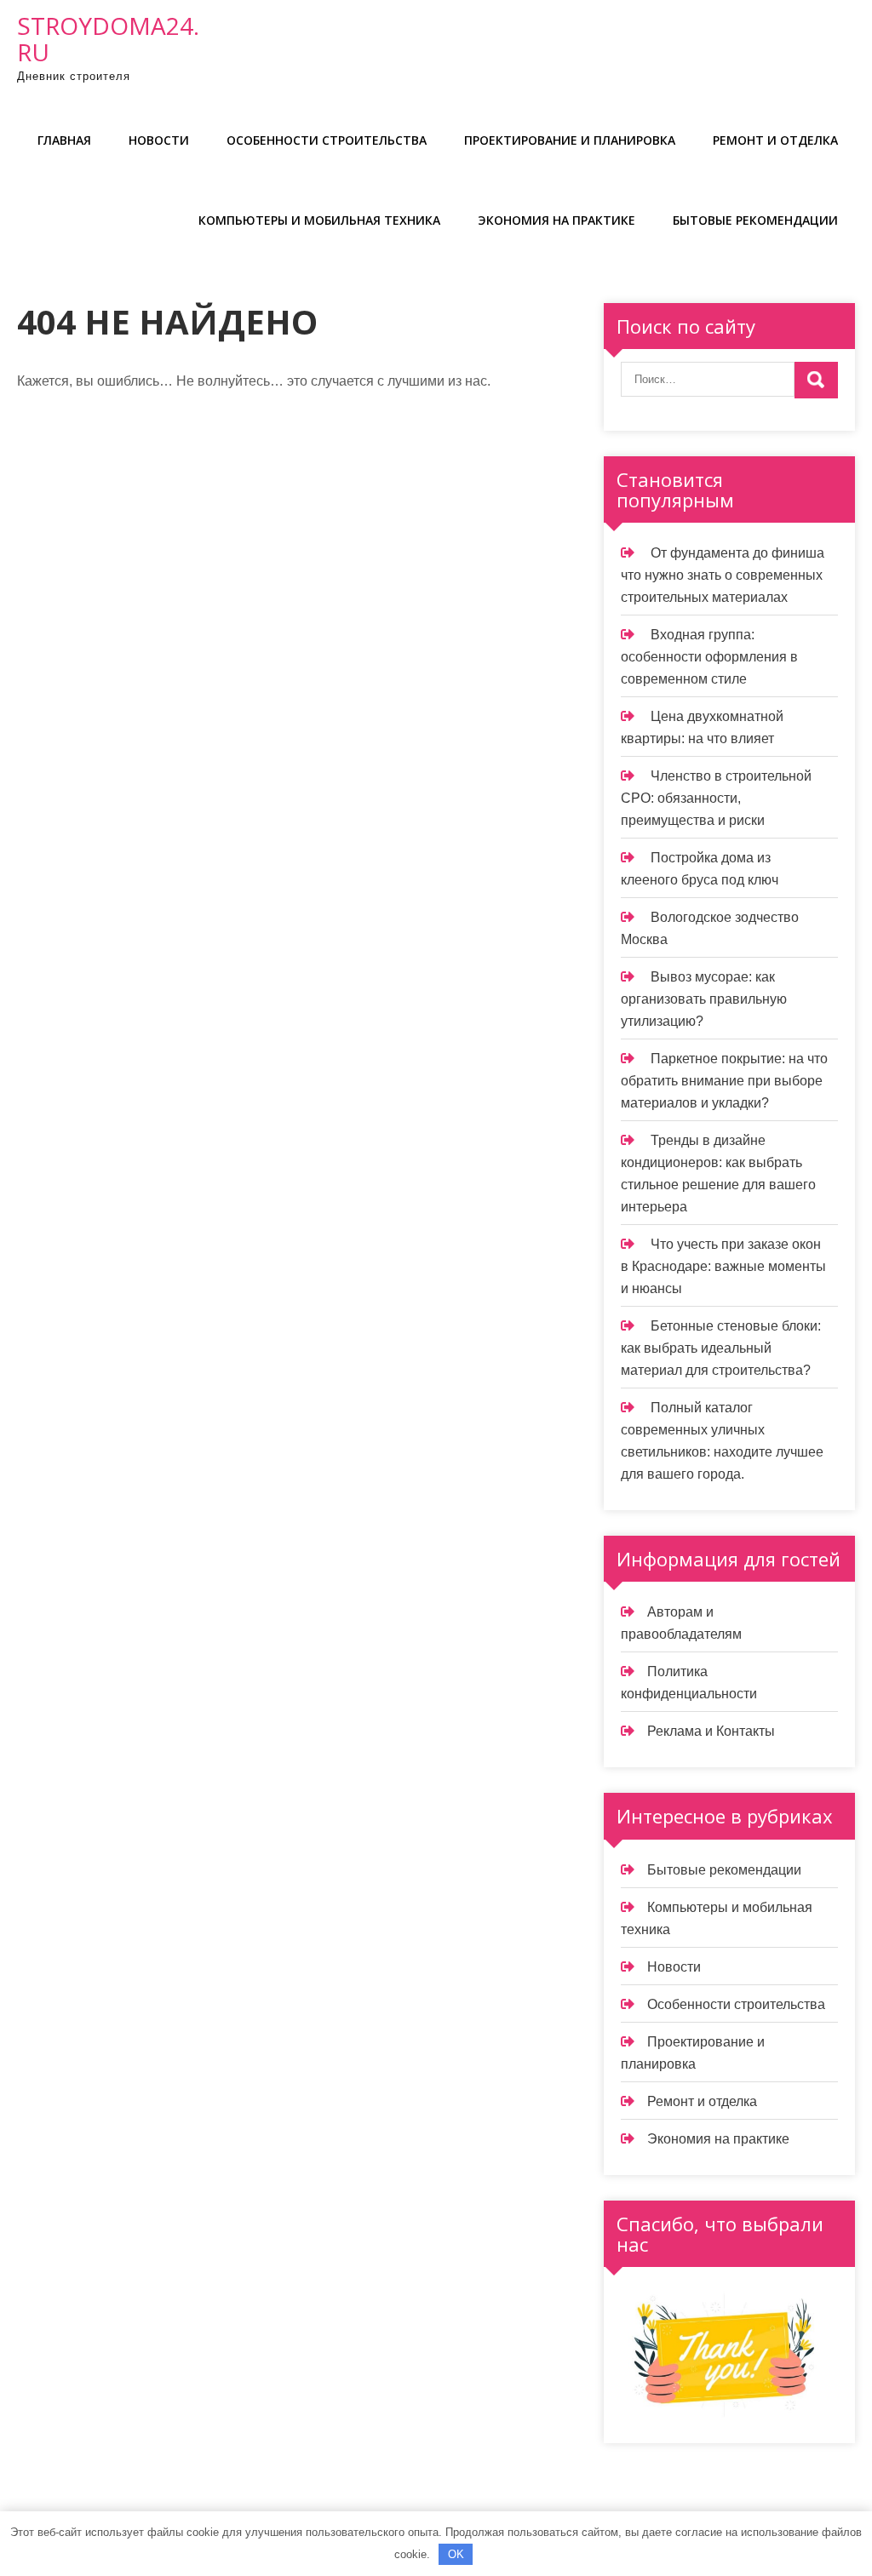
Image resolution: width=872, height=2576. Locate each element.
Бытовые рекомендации (755, 220)
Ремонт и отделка (775, 140)
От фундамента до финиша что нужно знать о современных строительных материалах (723, 575)
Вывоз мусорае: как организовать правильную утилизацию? (704, 999)
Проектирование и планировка (570, 140)
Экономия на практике (556, 220)
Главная (64, 140)
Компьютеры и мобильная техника (319, 220)
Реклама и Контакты (711, 1731)
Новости (159, 140)
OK (456, 2554)
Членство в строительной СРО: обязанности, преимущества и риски (716, 798)
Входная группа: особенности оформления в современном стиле (709, 657)
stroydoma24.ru (108, 39)
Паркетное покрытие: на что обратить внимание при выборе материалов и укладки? (724, 1081)
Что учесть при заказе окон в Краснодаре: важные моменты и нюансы (723, 1266)
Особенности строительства (327, 140)
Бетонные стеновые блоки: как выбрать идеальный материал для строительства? (721, 1348)
